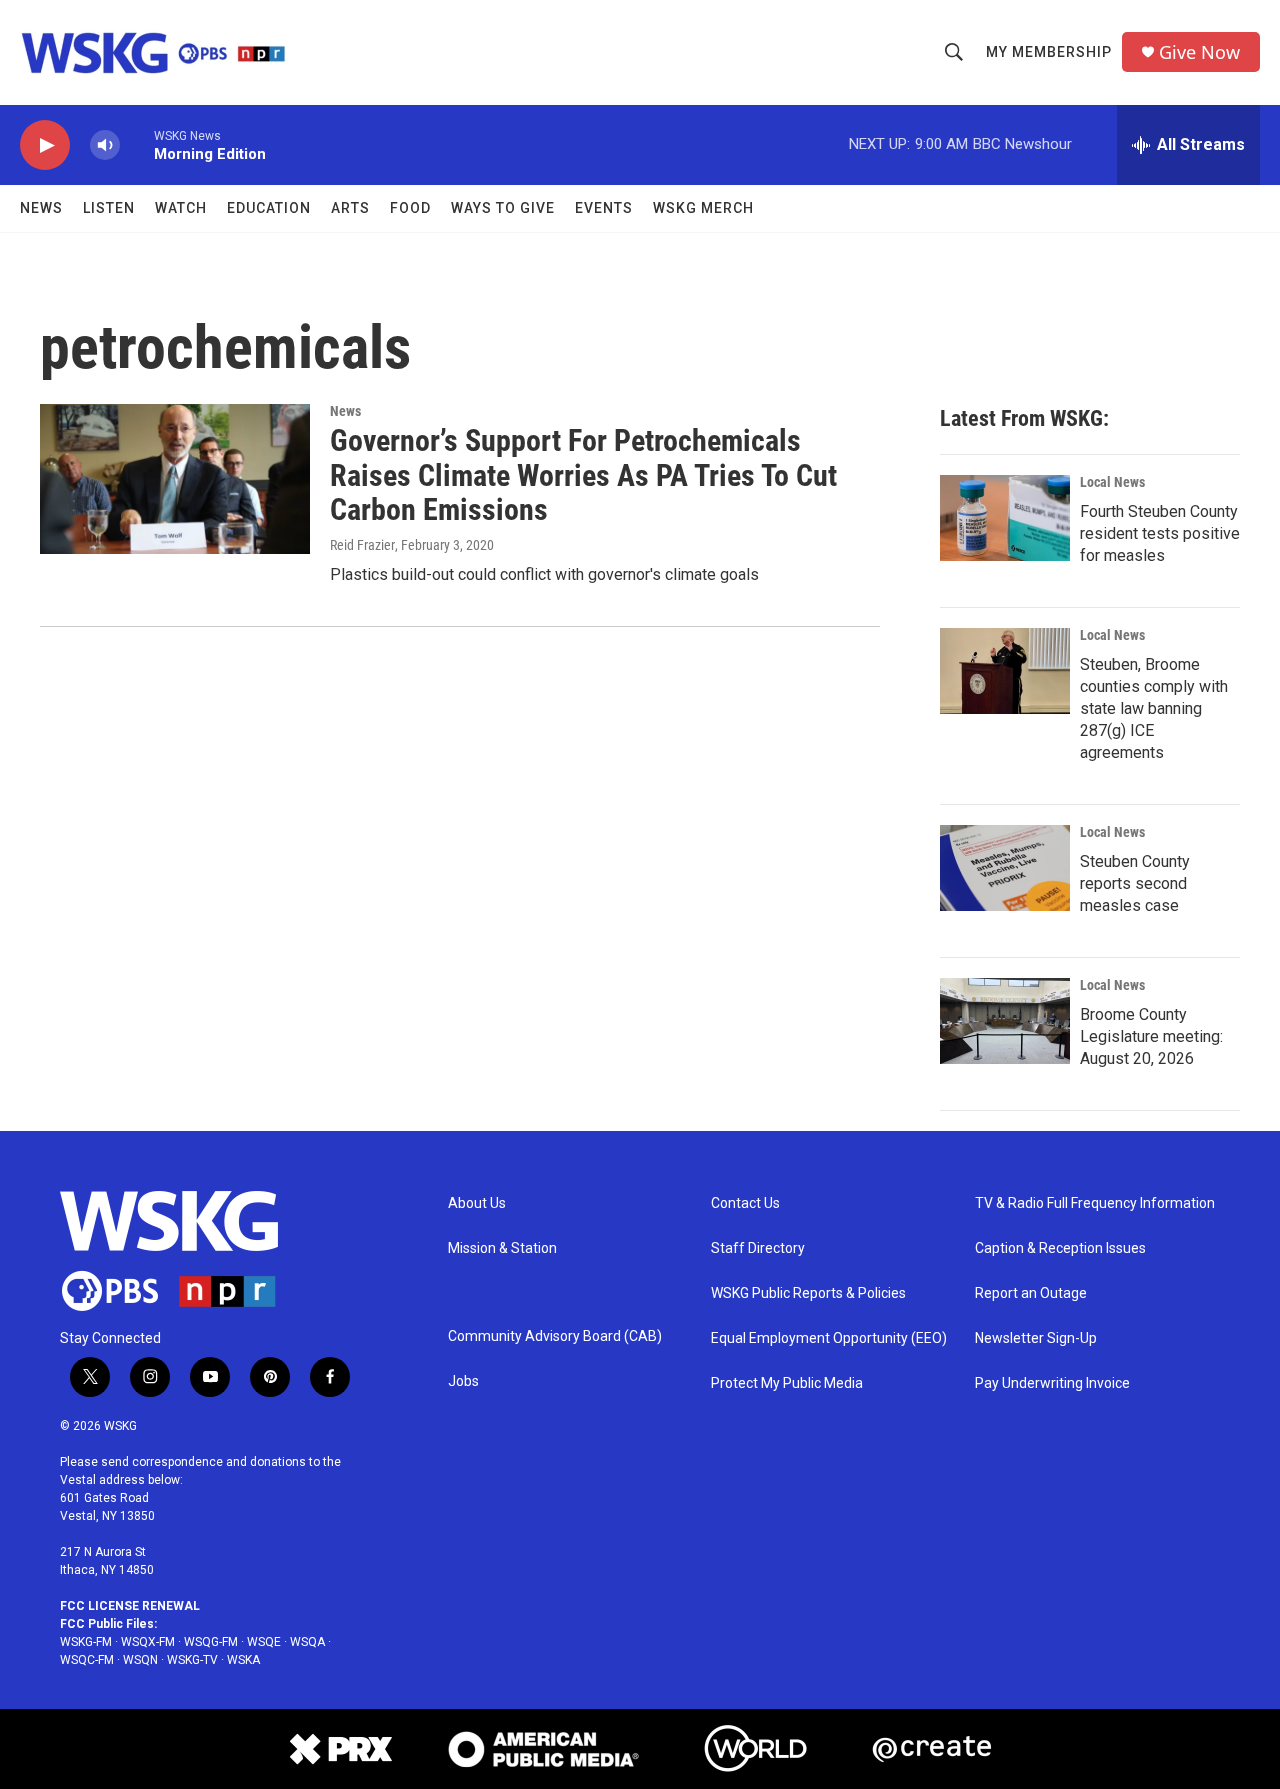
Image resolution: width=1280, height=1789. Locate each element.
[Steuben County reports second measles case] (1005, 868)
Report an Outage (1031, 1293)
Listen (109, 208)
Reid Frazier (362, 545)
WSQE (264, 1642)
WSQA (307, 1642)
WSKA (243, 1660)
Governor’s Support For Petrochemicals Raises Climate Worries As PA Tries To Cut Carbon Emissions (583, 475)
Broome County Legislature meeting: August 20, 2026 (1151, 1036)
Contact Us (745, 1203)
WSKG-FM (86, 1642)
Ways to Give (503, 208)
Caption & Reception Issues (1060, 1248)
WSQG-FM (211, 1642)
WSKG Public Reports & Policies (808, 1293)
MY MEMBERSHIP (1049, 52)
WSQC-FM (87, 1660)
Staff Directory (758, 1248)
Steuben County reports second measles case (1135, 883)
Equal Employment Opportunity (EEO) (829, 1338)
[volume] (105, 145)
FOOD (410, 208)
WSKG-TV (192, 1660)
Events (604, 208)
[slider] (137, 144)
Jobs (463, 1381)
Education (269, 208)
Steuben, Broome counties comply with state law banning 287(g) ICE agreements (1154, 708)
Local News (1112, 482)
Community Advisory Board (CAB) (555, 1336)
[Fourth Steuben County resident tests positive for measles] (1005, 518)
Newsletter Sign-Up (1036, 1338)
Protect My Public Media (787, 1383)
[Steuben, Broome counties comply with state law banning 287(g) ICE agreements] (1005, 671)
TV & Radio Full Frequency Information (1095, 1203)
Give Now (1199, 52)
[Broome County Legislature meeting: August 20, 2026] (1005, 1021)
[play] (45, 145)
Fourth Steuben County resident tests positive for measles (1160, 533)
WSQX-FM (148, 1642)
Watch (181, 208)
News (41, 208)
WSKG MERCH (703, 208)
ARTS (350, 208)
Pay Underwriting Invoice (1052, 1383)
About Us (477, 1203)
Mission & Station (502, 1248)
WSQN (140, 1660)
